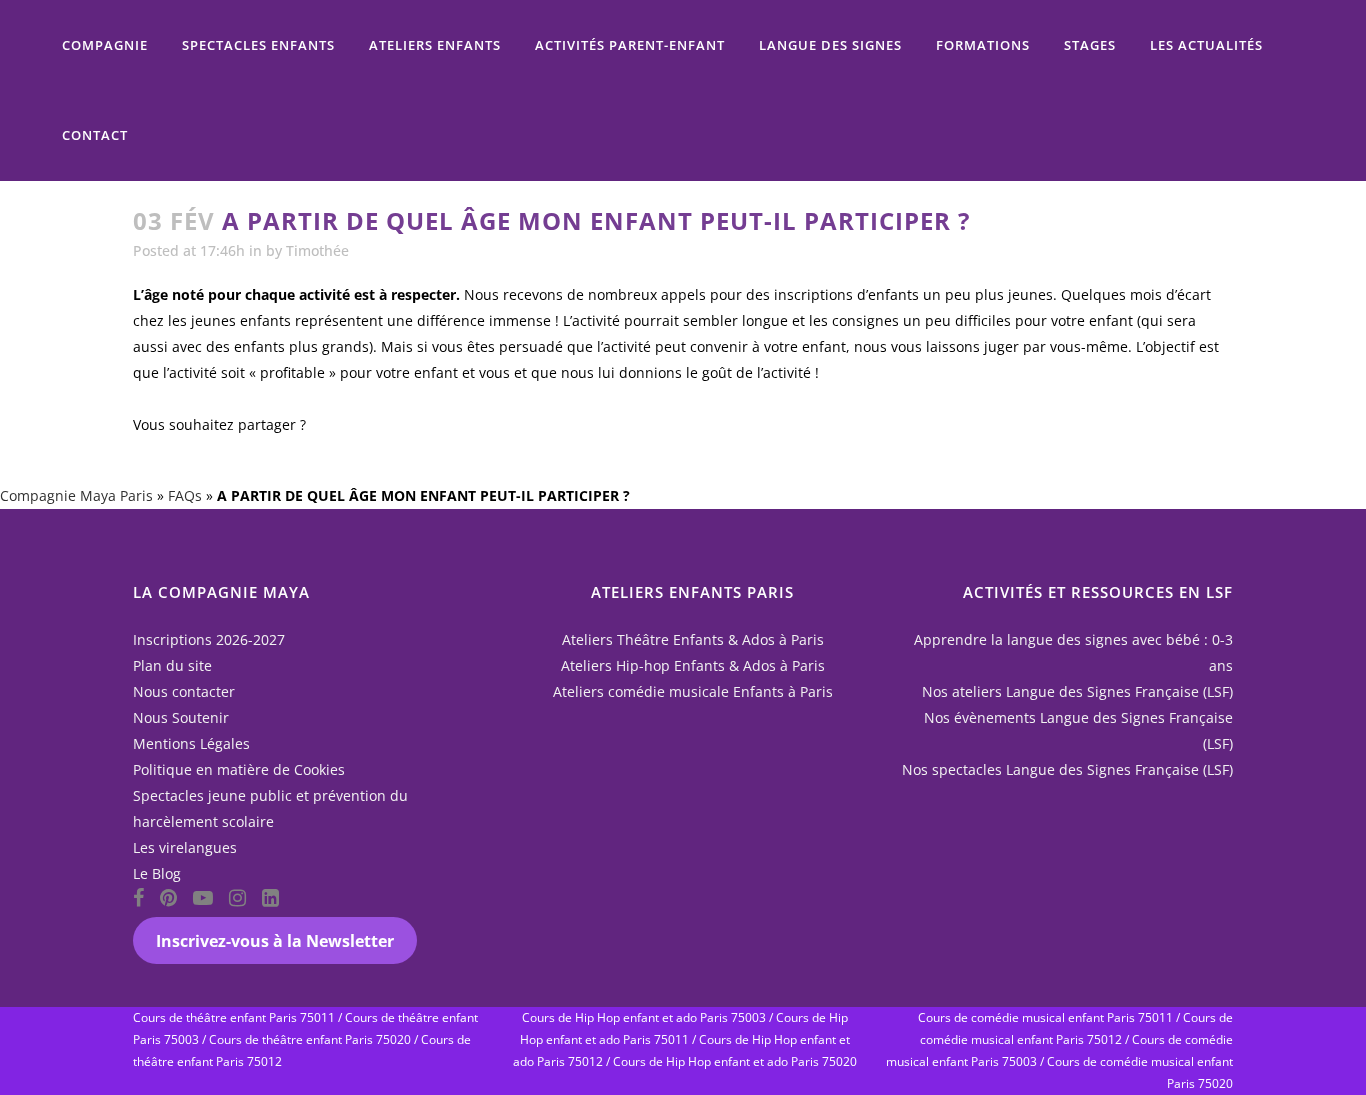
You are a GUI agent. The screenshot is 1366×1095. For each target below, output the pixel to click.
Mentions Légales (191, 743)
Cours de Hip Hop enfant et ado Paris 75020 (735, 1061)
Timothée (317, 250)
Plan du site (172, 665)
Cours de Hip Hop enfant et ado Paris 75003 (644, 1017)
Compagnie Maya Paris (76, 495)
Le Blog (157, 873)
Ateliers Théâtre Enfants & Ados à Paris (693, 639)
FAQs (185, 495)
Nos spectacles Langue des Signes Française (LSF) (1067, 769)
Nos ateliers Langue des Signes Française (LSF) (1077, 691)
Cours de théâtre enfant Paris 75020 (310, 1039)
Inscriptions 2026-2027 (209, 639)
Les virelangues (185, 847)
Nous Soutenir (181, 717)
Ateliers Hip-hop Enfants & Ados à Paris (693, 665)
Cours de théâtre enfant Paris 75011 (234, 1017)
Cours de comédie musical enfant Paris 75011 (1045, 1017)
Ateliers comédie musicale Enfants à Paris (693, 691)
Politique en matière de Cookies (239, 769)
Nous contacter (184, 691)
